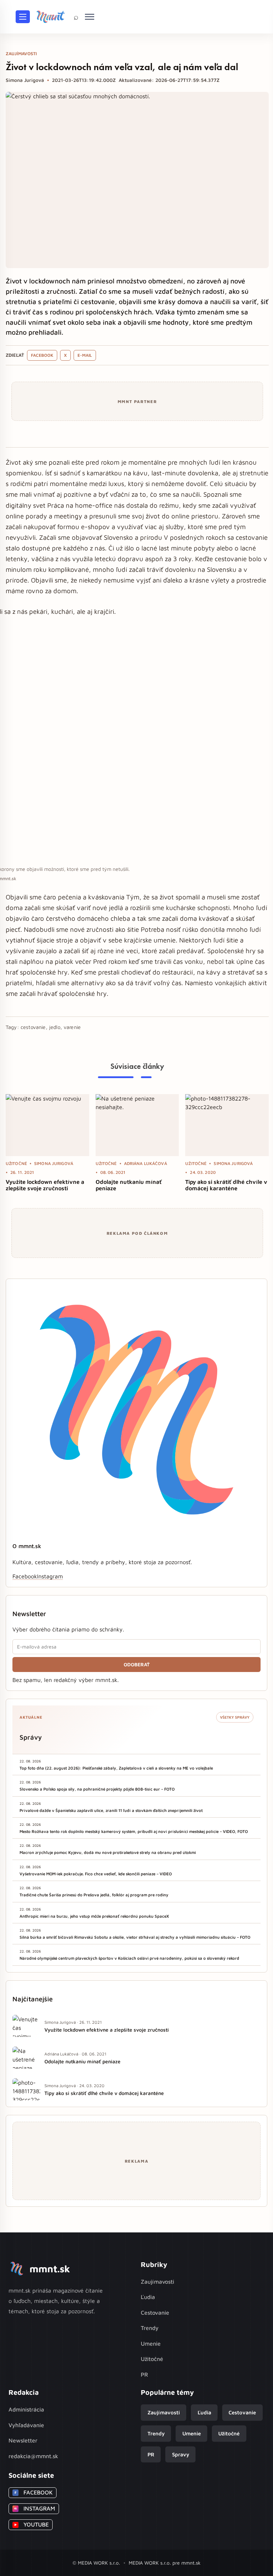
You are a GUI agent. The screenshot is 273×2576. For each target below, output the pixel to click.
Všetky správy (235, 1717)
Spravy (181, 2454)
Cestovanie (155, 2313)
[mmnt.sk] (50, 17)
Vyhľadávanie (26, 2425)
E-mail (85, 355)
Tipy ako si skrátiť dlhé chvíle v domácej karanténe (226, 1185)
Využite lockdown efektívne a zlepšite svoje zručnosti (45, 1185)
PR (144, 2374)
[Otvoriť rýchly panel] (90, 17)
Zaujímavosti (157, 2282)
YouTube (31, 2524)
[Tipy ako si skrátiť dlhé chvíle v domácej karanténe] (227, 1125)
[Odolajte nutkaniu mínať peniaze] (137, 1125)
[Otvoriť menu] (23, 17)
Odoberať (137, 1665)
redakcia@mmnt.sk (33, 2456)
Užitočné (152, 2359)
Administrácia (26, 2409)
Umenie (151, 2344)
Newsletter (23, 2440)
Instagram (50, 1576)
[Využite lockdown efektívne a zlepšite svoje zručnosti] (47, 1125)
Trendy (150, 2328)
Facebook (42, 355)
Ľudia (148, 2297)
